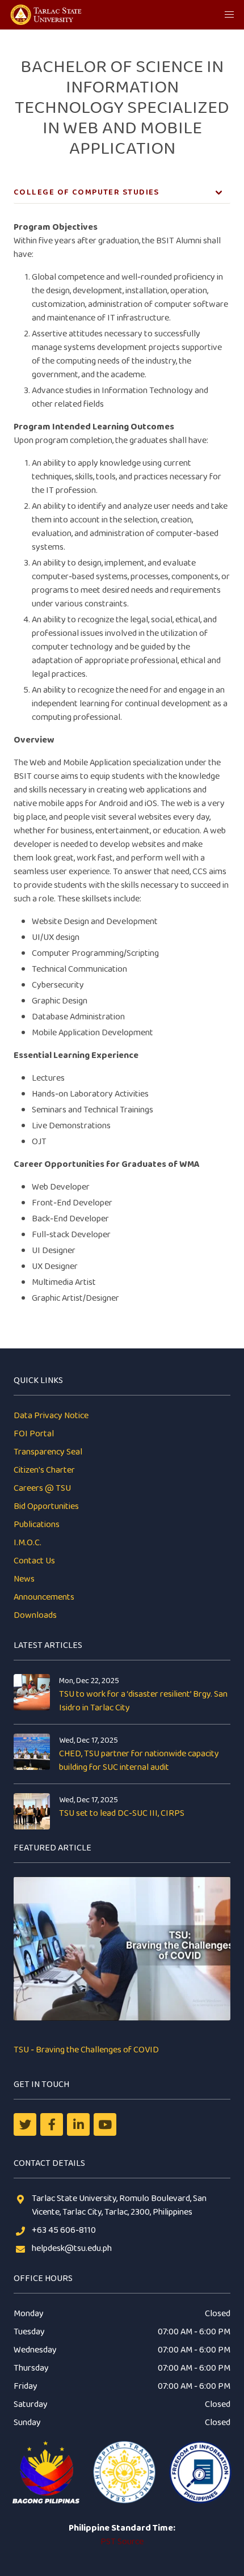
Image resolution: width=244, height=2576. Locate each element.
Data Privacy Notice (51, 1416)
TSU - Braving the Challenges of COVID (86, 2050)
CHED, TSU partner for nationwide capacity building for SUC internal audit (139, 1761)
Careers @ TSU (42, 1488)
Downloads (35, 1615)
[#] (105, 2124)
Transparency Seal (48, 1452)
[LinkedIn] (78, 2124)
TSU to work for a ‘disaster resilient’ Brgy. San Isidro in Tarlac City (143, 1701)
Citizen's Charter (44, 1470)
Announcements (44, 1597)
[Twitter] (25, 2124)
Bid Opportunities (46, 1506)
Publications (37, 1525)
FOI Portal (34, 1434)
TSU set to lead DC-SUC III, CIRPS (122, 1813)
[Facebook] (52, 2124)
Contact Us (34, 1561)
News (24, 1579)
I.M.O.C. (28, 1543)
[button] (229, 15)
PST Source (122, 2542)
